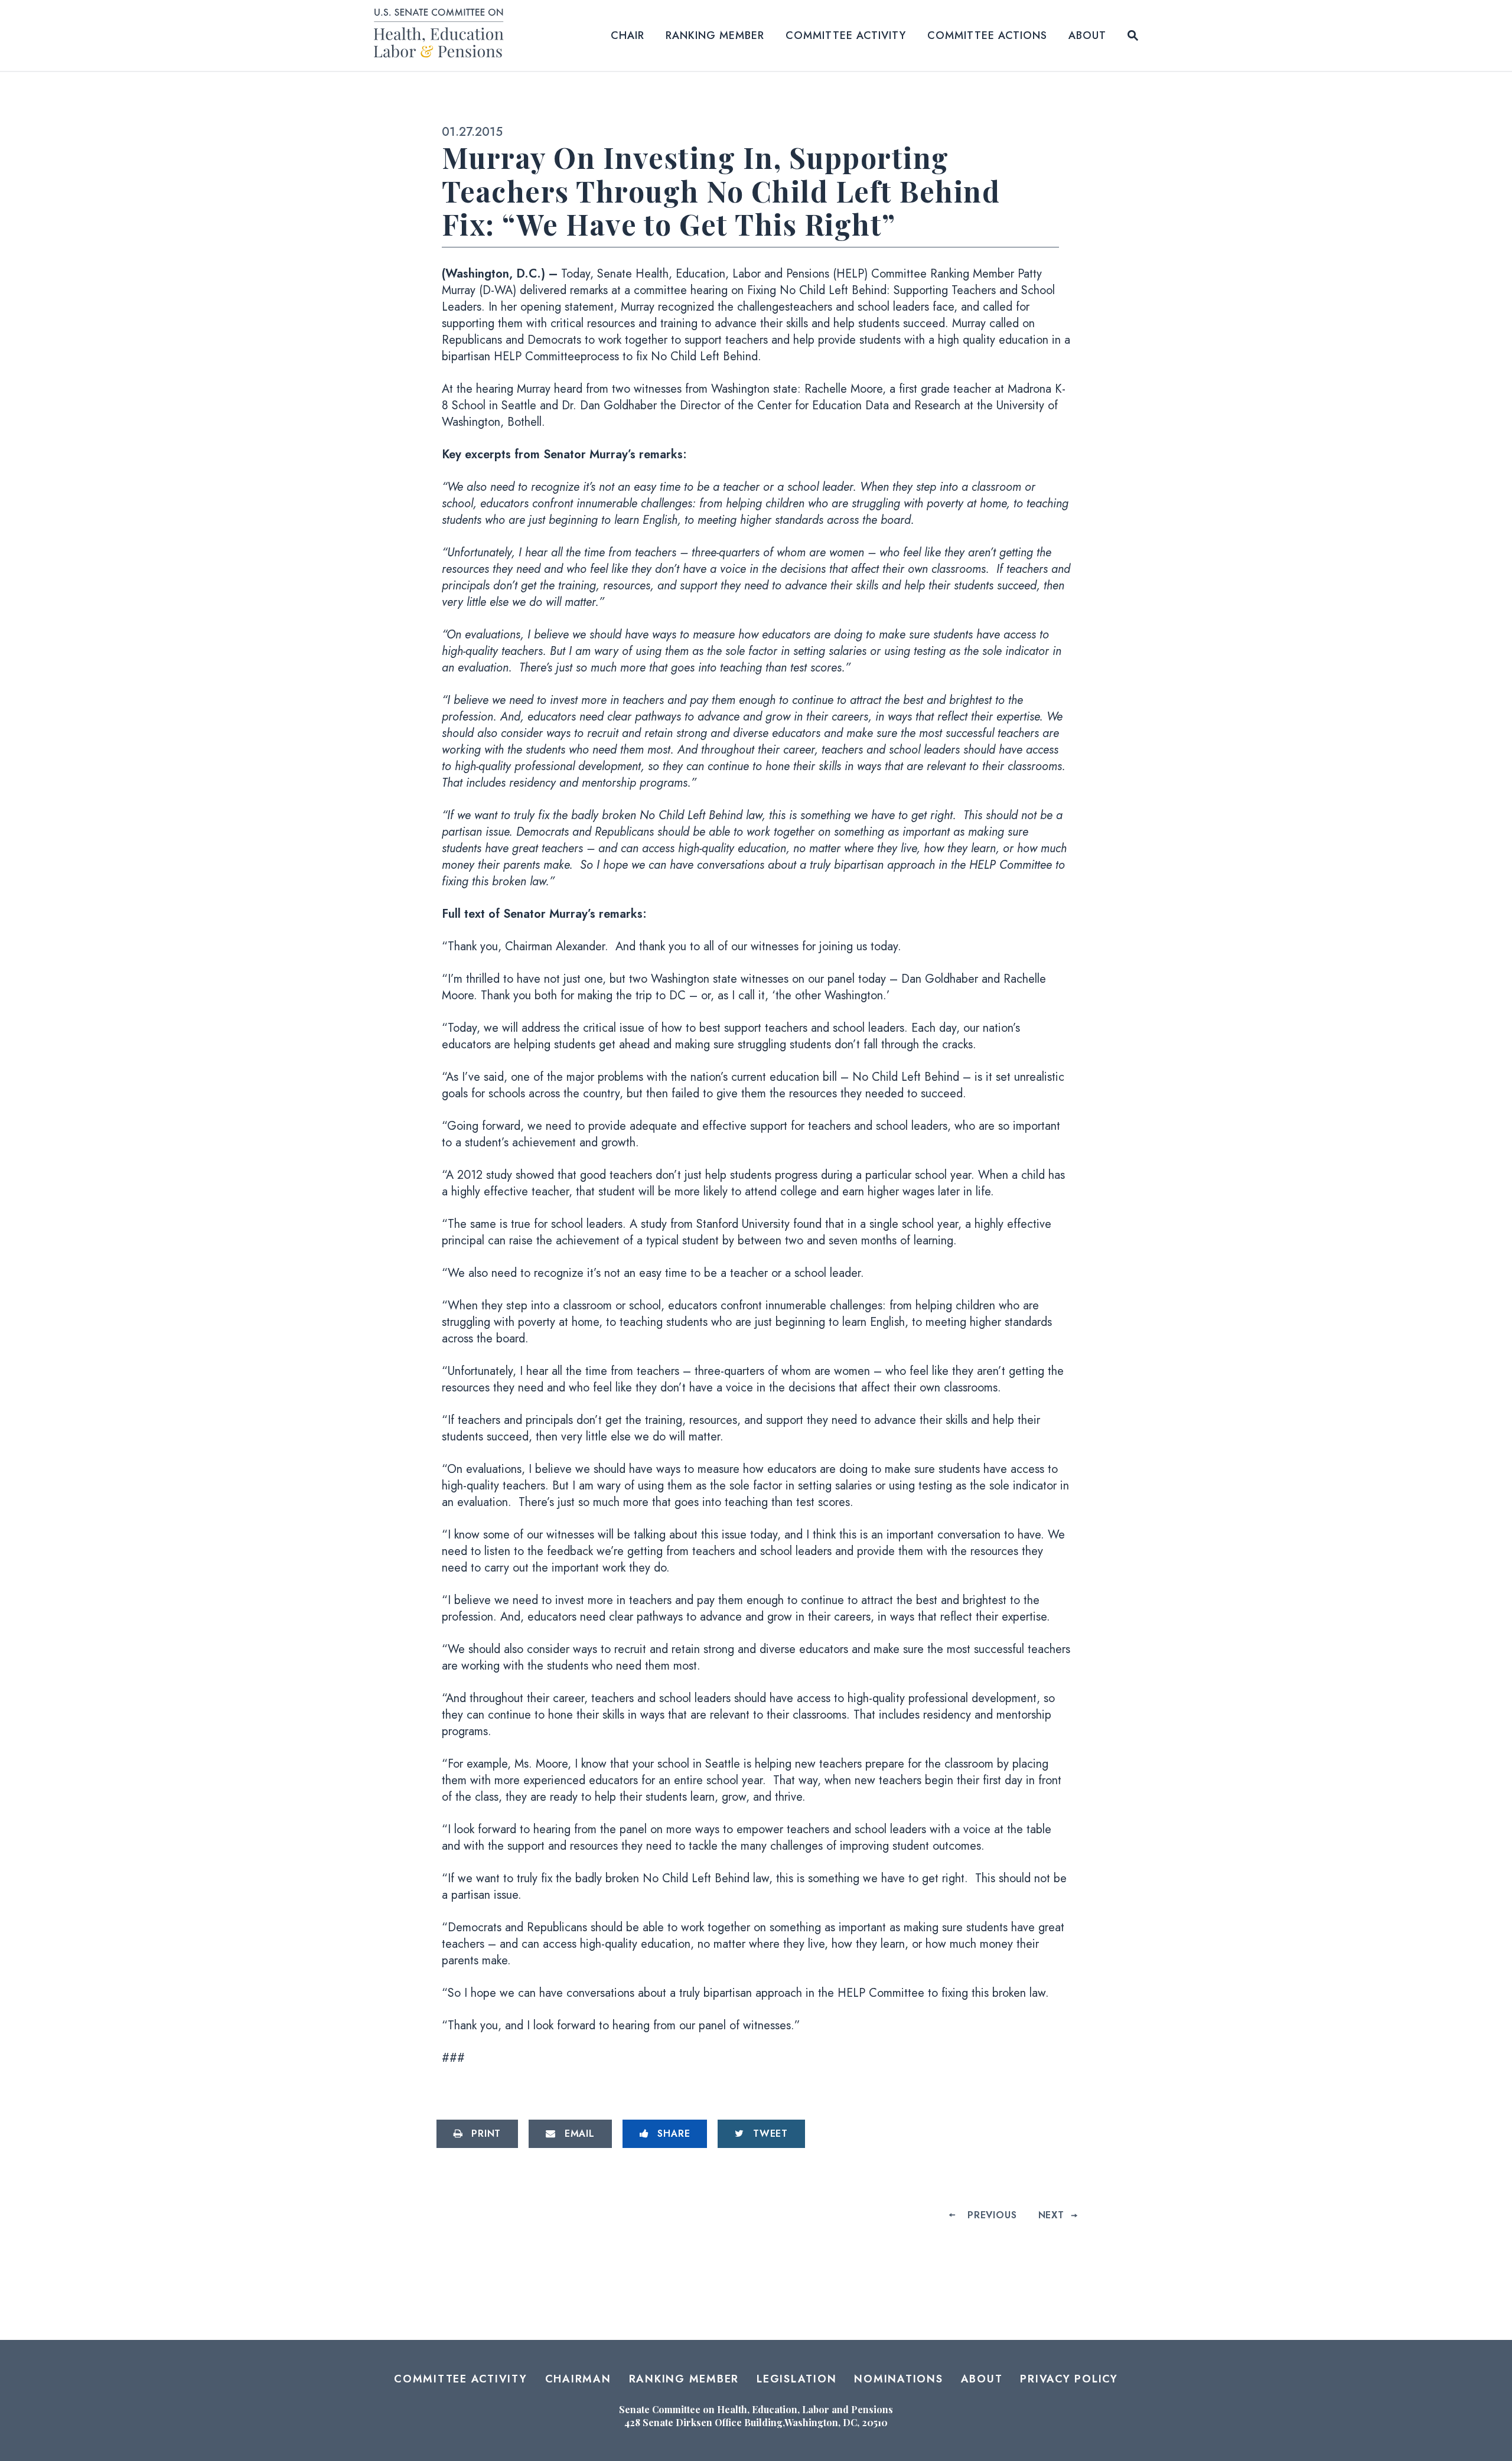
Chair (628, 35)
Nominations (898, 2379)
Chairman (578, 2379)
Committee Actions (987, 35)
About (1087, 35)
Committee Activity (846, 35)
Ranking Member (715, 35)
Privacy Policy (1069, 2379)
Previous (992, 2215)
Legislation (796, 2379)
